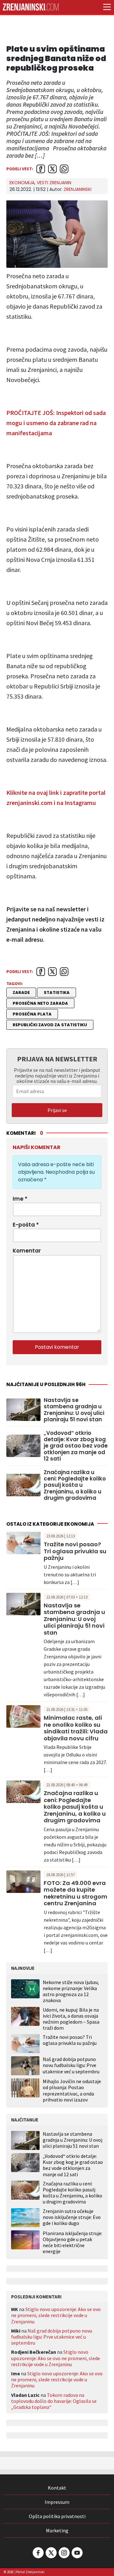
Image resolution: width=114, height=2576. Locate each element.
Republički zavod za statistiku (50, 1025)
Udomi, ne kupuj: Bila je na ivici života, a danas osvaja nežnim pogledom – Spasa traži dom (71, 2019)
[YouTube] (77, 2553)
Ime (20, 1199)
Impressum (57, 2502)
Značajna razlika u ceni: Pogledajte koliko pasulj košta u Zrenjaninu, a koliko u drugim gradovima (75, 1485)
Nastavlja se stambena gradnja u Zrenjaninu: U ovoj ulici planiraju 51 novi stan (74, 1410)
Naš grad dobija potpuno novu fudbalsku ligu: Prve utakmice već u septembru (71, 2065)
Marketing (57, 2530)
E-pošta (26, 1225)
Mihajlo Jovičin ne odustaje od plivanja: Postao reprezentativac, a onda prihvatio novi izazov (72, 2090)
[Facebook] (38, 2553)
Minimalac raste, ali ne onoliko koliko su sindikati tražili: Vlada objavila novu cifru (76, 1728)
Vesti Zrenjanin (54, 183)
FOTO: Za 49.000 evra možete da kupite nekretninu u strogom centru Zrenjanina (76, 1893)
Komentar (27, 1251)
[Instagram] (64, 2553)
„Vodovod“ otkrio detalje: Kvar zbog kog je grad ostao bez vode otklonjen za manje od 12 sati (76, 1446)
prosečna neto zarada (40, 1003)
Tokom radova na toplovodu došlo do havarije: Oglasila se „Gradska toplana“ (54, 2401)
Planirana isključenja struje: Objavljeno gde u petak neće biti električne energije (73, 2243)
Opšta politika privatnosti (57, 2516)
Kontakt (57, 2488)
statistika (57, 993)
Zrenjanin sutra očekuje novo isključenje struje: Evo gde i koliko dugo (72, 2217)
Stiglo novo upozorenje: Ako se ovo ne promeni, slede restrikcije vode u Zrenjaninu (56, 2315)
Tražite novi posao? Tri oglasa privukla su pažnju (75, 1551)
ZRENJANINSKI (78, 189)
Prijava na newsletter (57, 1059)
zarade (21, 993)
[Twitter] (51, 2553)
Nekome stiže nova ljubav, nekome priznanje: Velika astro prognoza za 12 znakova (71, 1991)
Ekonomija (22, 183)
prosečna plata (32, 1014)
